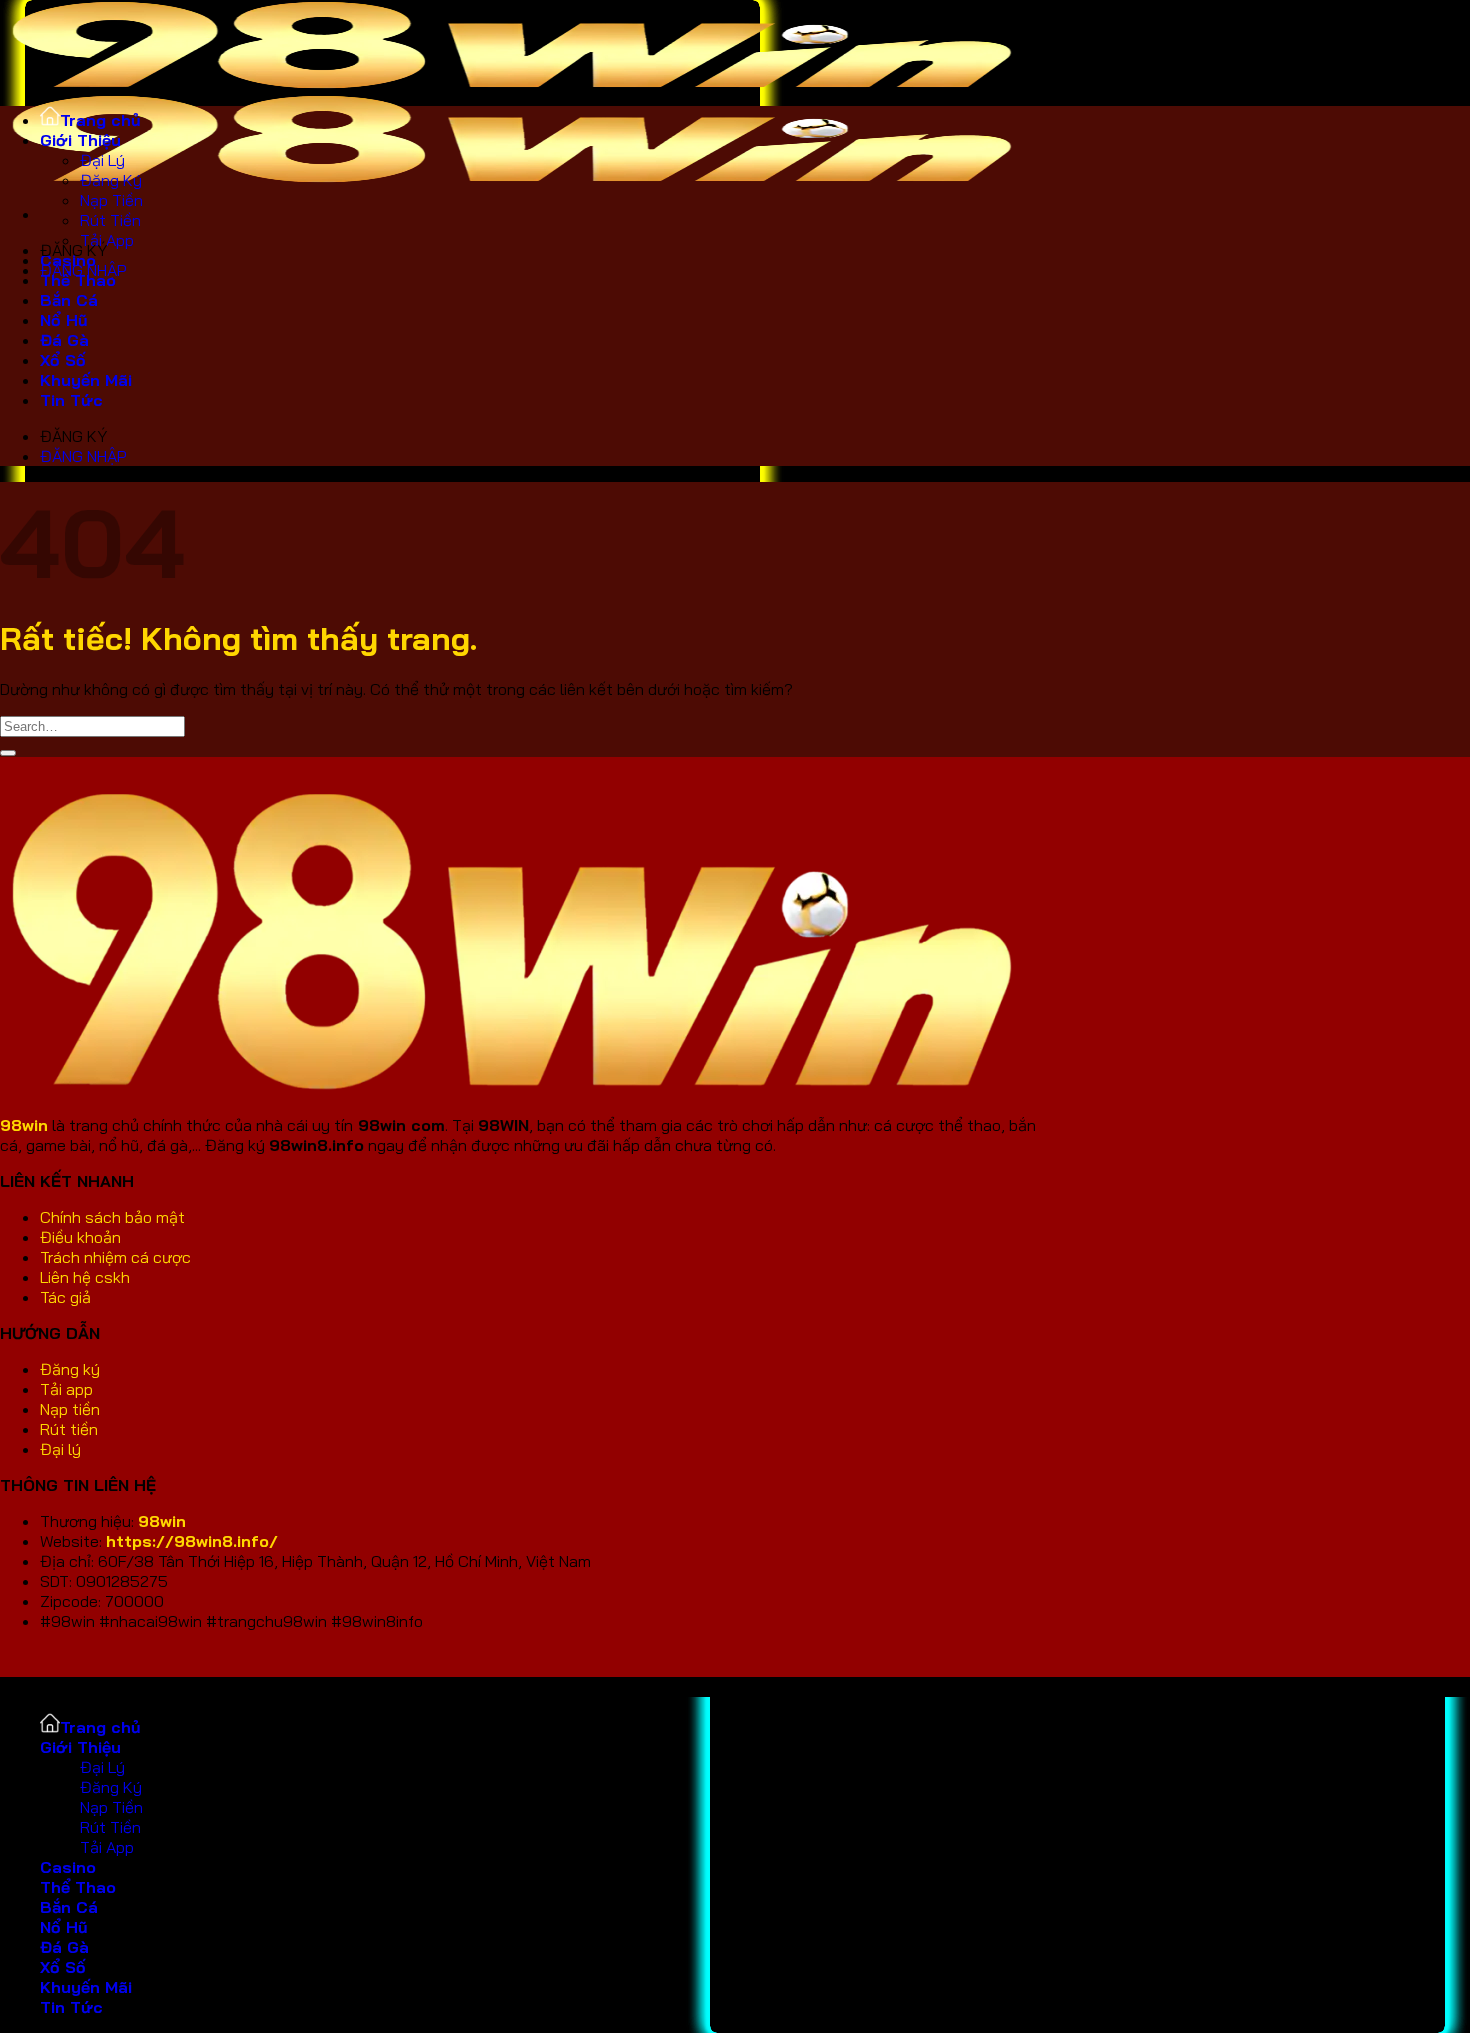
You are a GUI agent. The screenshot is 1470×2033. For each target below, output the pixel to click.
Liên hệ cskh (85, 1277)
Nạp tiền (72, 1409)
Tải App (107, 240)
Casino (68, 1867)
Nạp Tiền (111, 200)
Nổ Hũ (64, 320)
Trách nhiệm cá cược (115, 1257)
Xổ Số (63, 360)
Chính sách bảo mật (112, 1217)
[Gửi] (8, 753)
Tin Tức (71, 400)
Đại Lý (102, 160)
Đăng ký (72, 1369)
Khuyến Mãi (86, 380)
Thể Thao (78, 280)
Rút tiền (71, 1429)
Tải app (66, 1389)
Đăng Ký (111, 180)
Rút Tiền (110, 220)
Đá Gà (64, 340)
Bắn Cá (69, 300)
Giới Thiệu (80, 140)
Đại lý (60, 1449)
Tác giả (67, 1297)
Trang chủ (100, 120)
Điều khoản (80, 1237)
